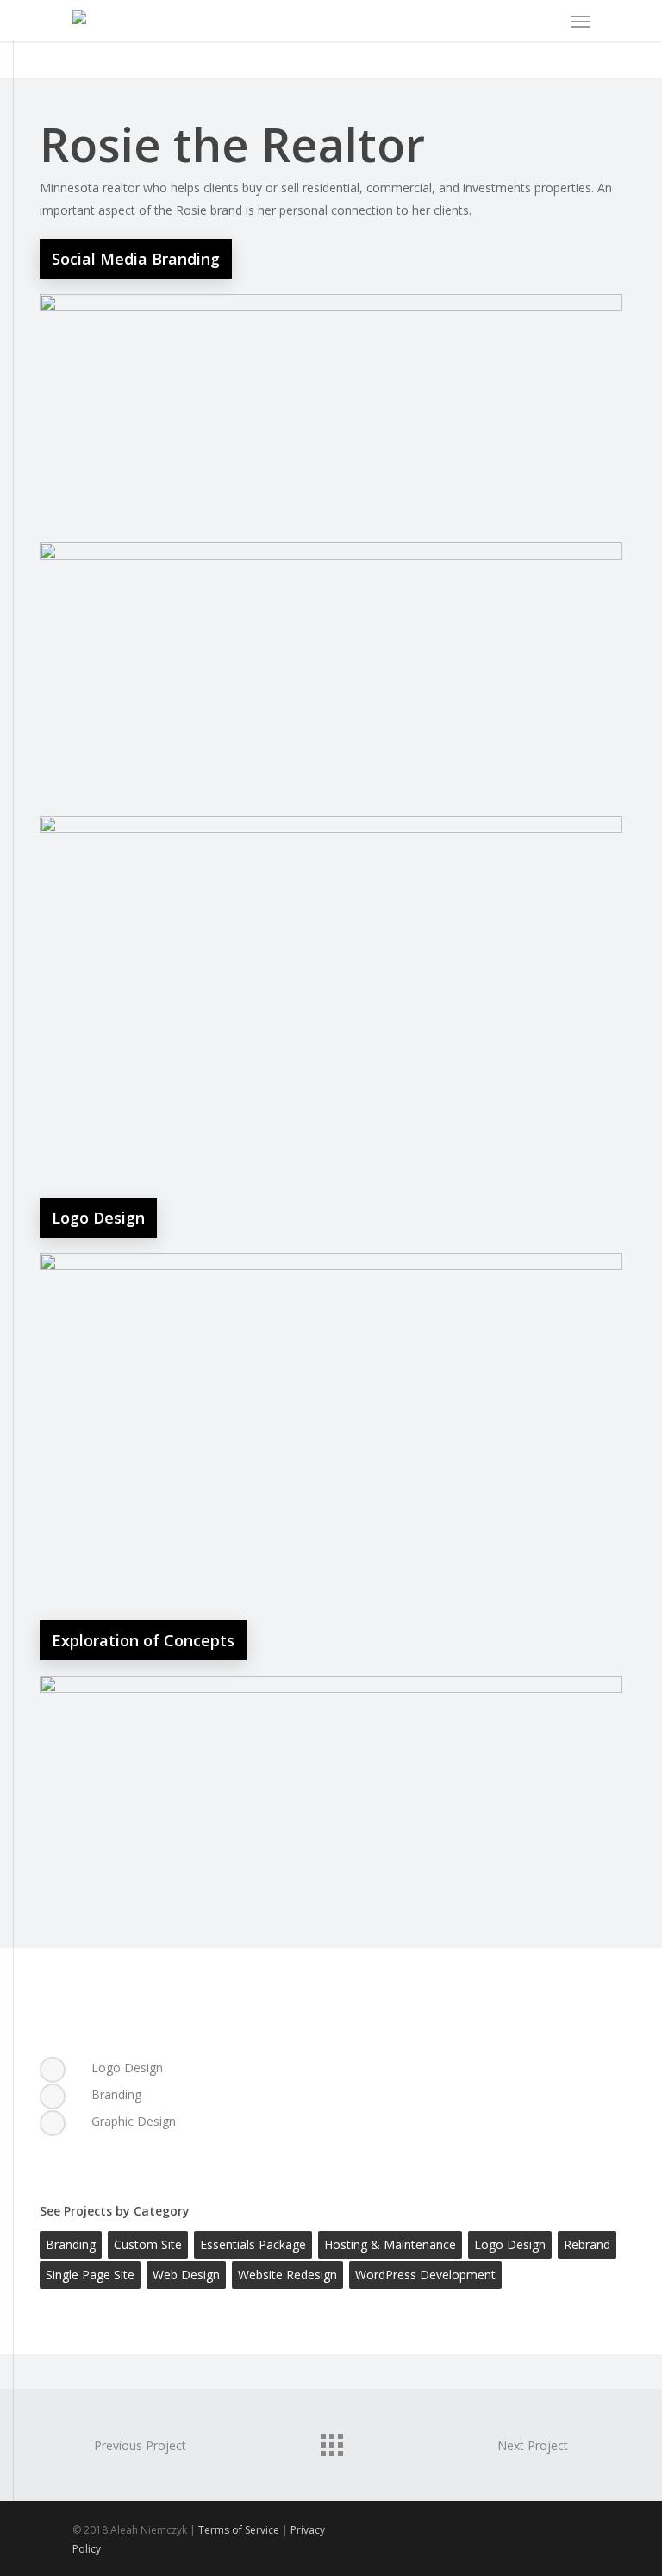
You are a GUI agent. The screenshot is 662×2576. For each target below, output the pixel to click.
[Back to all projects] (331, 2441)
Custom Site (148, 2244)
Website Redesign (287, 2275)
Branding (71, 2244)
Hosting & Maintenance (390, 2244)
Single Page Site (90, 2275)
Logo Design (510, 2244)
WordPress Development (425, 2275)
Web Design (186, 2275)
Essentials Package (253, 2244)
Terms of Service (239, 2530)
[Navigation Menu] (580, 21)
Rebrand (587, 2244)
